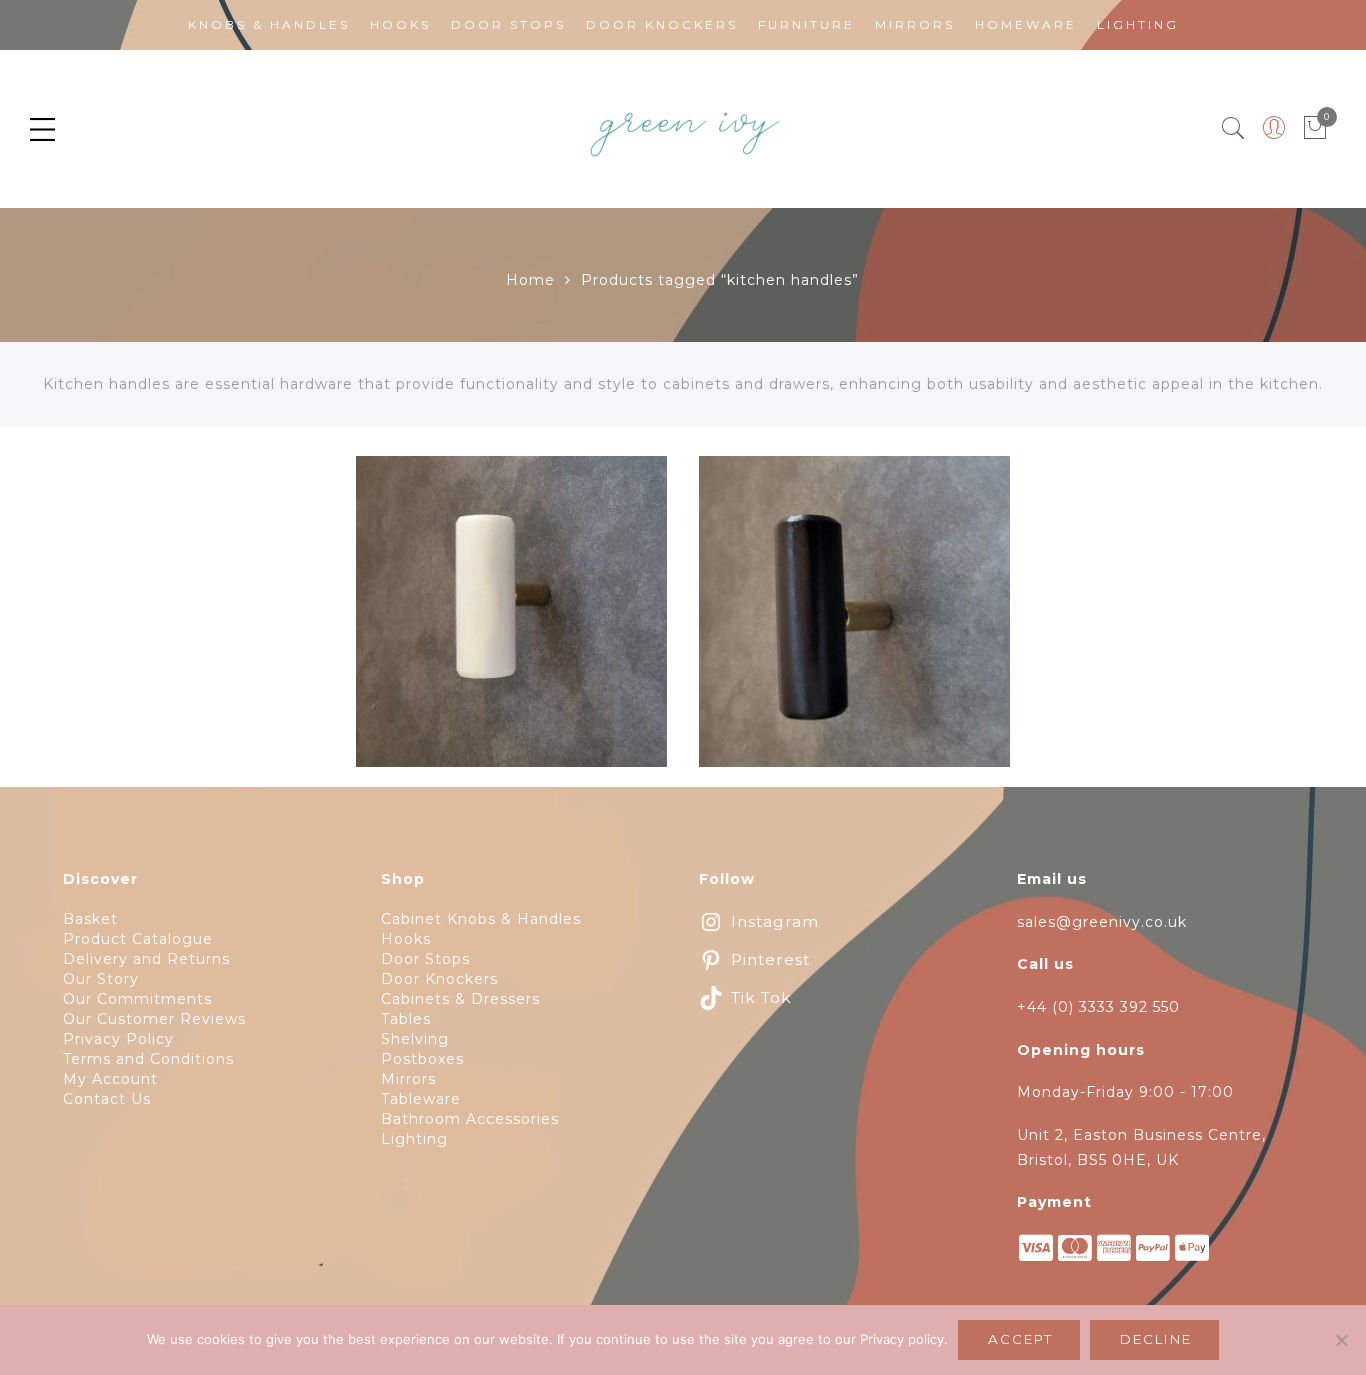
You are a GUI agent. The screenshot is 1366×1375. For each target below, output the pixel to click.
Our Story (101, 979)
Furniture (806, 24)
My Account (110, 1079)
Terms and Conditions (148, 1059)
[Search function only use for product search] (1233, 128)
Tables (406, 1019)
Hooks (400, 24)
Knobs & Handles (269, 24)
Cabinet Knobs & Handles (481, 919)
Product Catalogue (138, 939)
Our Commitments (137, 999)
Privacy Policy (118, 1039)
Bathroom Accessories (470, 1119)
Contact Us (107, 1099)
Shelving (415, 1039)
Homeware (1026, 24)
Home (530, 280)
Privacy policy (902, 1339)
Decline (1156, 1339)
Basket (90, 919)
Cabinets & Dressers (460, 999)
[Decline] (1341, 1340)
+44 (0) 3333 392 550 (1098, 1007)
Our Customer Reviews (154, 1019)
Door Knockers (662, 24)
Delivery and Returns (146, 959)
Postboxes (422, 1059)
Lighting (1138, 24)
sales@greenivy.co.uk (1102, 922)
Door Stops (508, 24)
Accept (1020, 1339)
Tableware (421, 1099)
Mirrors (915, 24)
